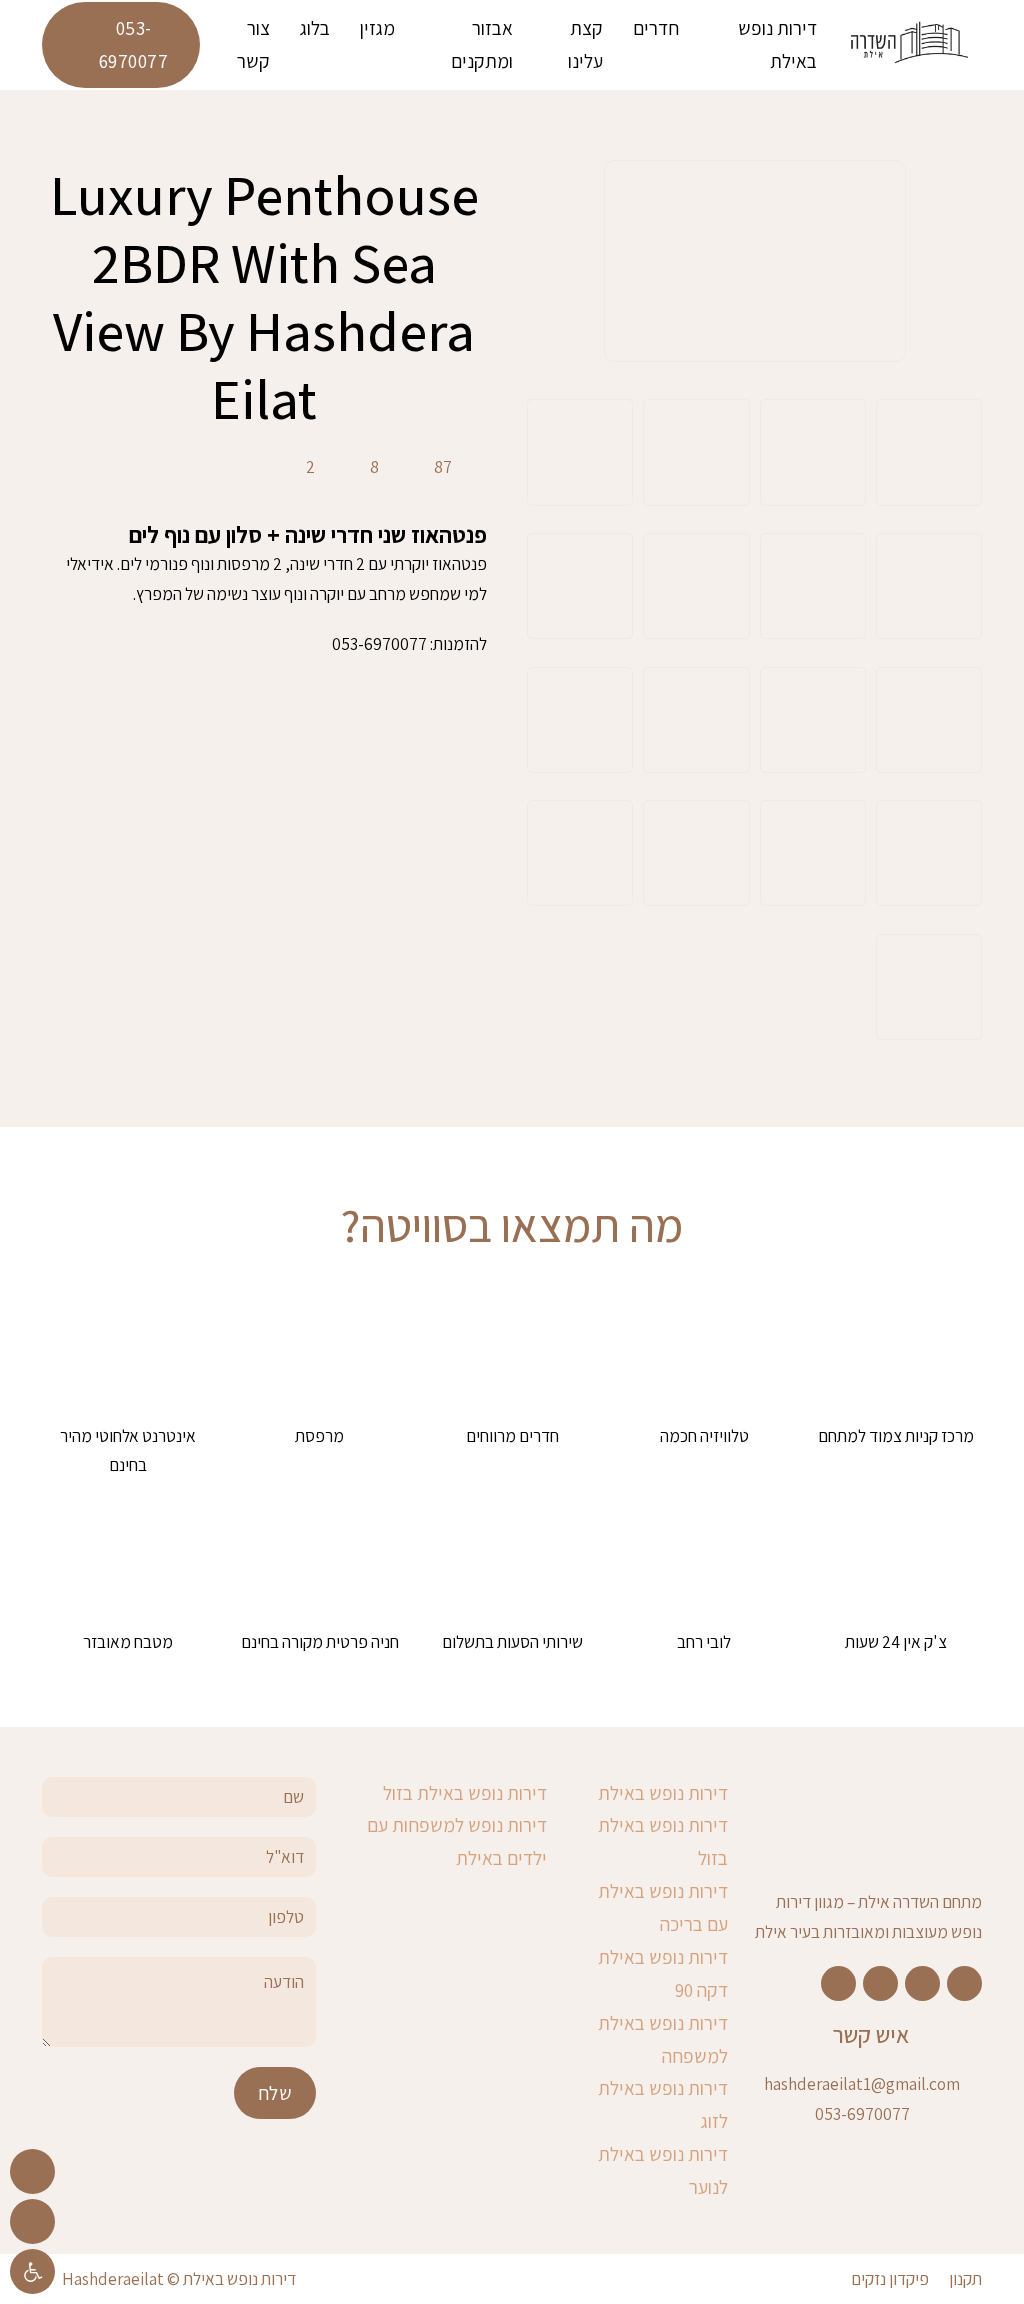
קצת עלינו (585, 44)
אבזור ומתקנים (482, 44)
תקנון (965, 2278)
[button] (32, 2271)
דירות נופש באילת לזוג (663, 2104)
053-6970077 (134, 44)
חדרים (656, 28)
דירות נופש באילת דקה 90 (663, 1973)
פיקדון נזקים (890, 2278)
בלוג (315, 28)
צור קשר (253, 44)
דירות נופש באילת (777, 44)
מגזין (377, 28)
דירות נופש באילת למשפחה (663, 2039)
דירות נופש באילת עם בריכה (663, 1907)
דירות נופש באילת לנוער (663, 2170)
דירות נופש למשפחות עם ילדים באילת (457, 1841)
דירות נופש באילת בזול (663, 1841)
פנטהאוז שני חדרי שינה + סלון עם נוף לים (308, 534)
